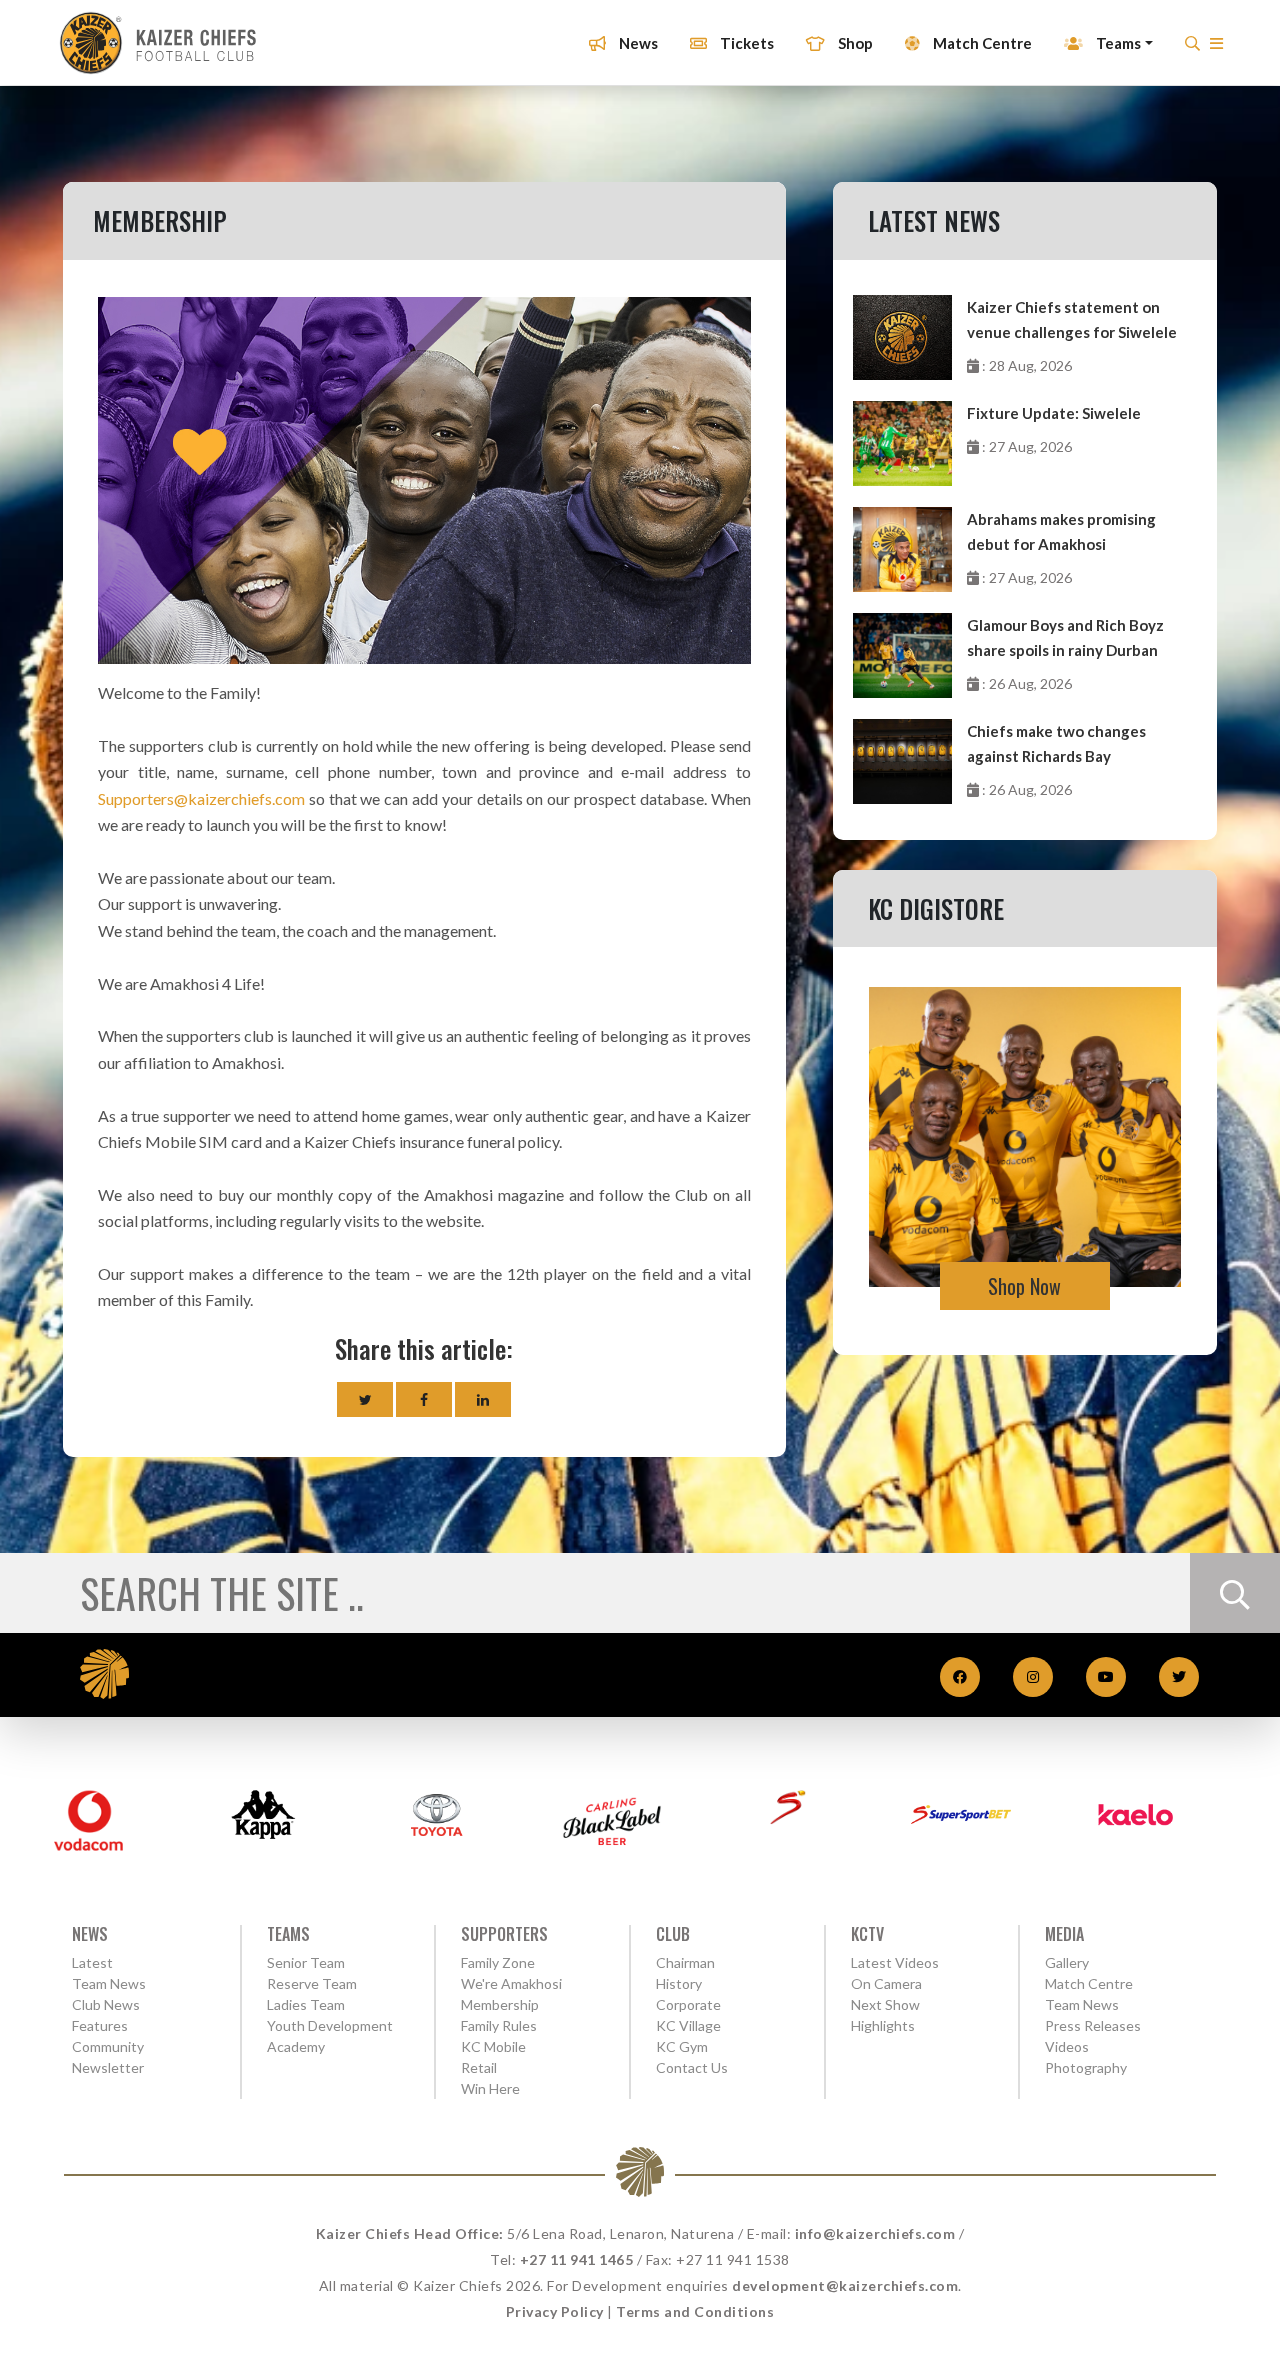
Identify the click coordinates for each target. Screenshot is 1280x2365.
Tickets (745, 43)
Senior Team (306, 1962)
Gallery (1067, 1962)
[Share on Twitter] (365, 1399)
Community (108, 2046)
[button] (1216, 49)
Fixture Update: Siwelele (1054, 413)
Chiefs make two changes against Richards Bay (1056, 743)
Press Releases (1093, 2025)
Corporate (688, 2004)
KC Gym (682, 2046)
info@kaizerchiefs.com (875, 2233)
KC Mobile (493, 2046)
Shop (854, 43)
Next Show (885, 2004)
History (679, 1983)
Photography (1086, 2067)
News (637, 43)
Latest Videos (895, 1962)
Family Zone (498, 1962)
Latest (92, 1962)
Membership (500, 2004)
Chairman (685, 1962)
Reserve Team (312, 1983)
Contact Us (692, 2067)
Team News (109, 1983)
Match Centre (981, 43)
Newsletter (108, 2067)
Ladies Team (306, 2004)
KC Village (688, 2025)
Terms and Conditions (695, 2311)
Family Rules (499, 2025)
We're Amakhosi (511, 1983)
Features (100, 2025)
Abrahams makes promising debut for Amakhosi (1061, 531)
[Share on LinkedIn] (483, 1399)
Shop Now (1024, 1286)
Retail (479, 2067)
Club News (106, 2004)
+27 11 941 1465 (577, 2259)
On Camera (886, 1983)
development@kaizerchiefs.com (845, 2285)
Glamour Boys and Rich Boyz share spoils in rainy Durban (1065, 637)
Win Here (490, 2088)
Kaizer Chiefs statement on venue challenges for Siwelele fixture (1072, 321)
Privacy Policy (555, 2311)
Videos (1067, 2046)
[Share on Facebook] (424, 1399)
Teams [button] (1117, 43)
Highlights (883, 2025)
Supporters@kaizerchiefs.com (201, 798)
